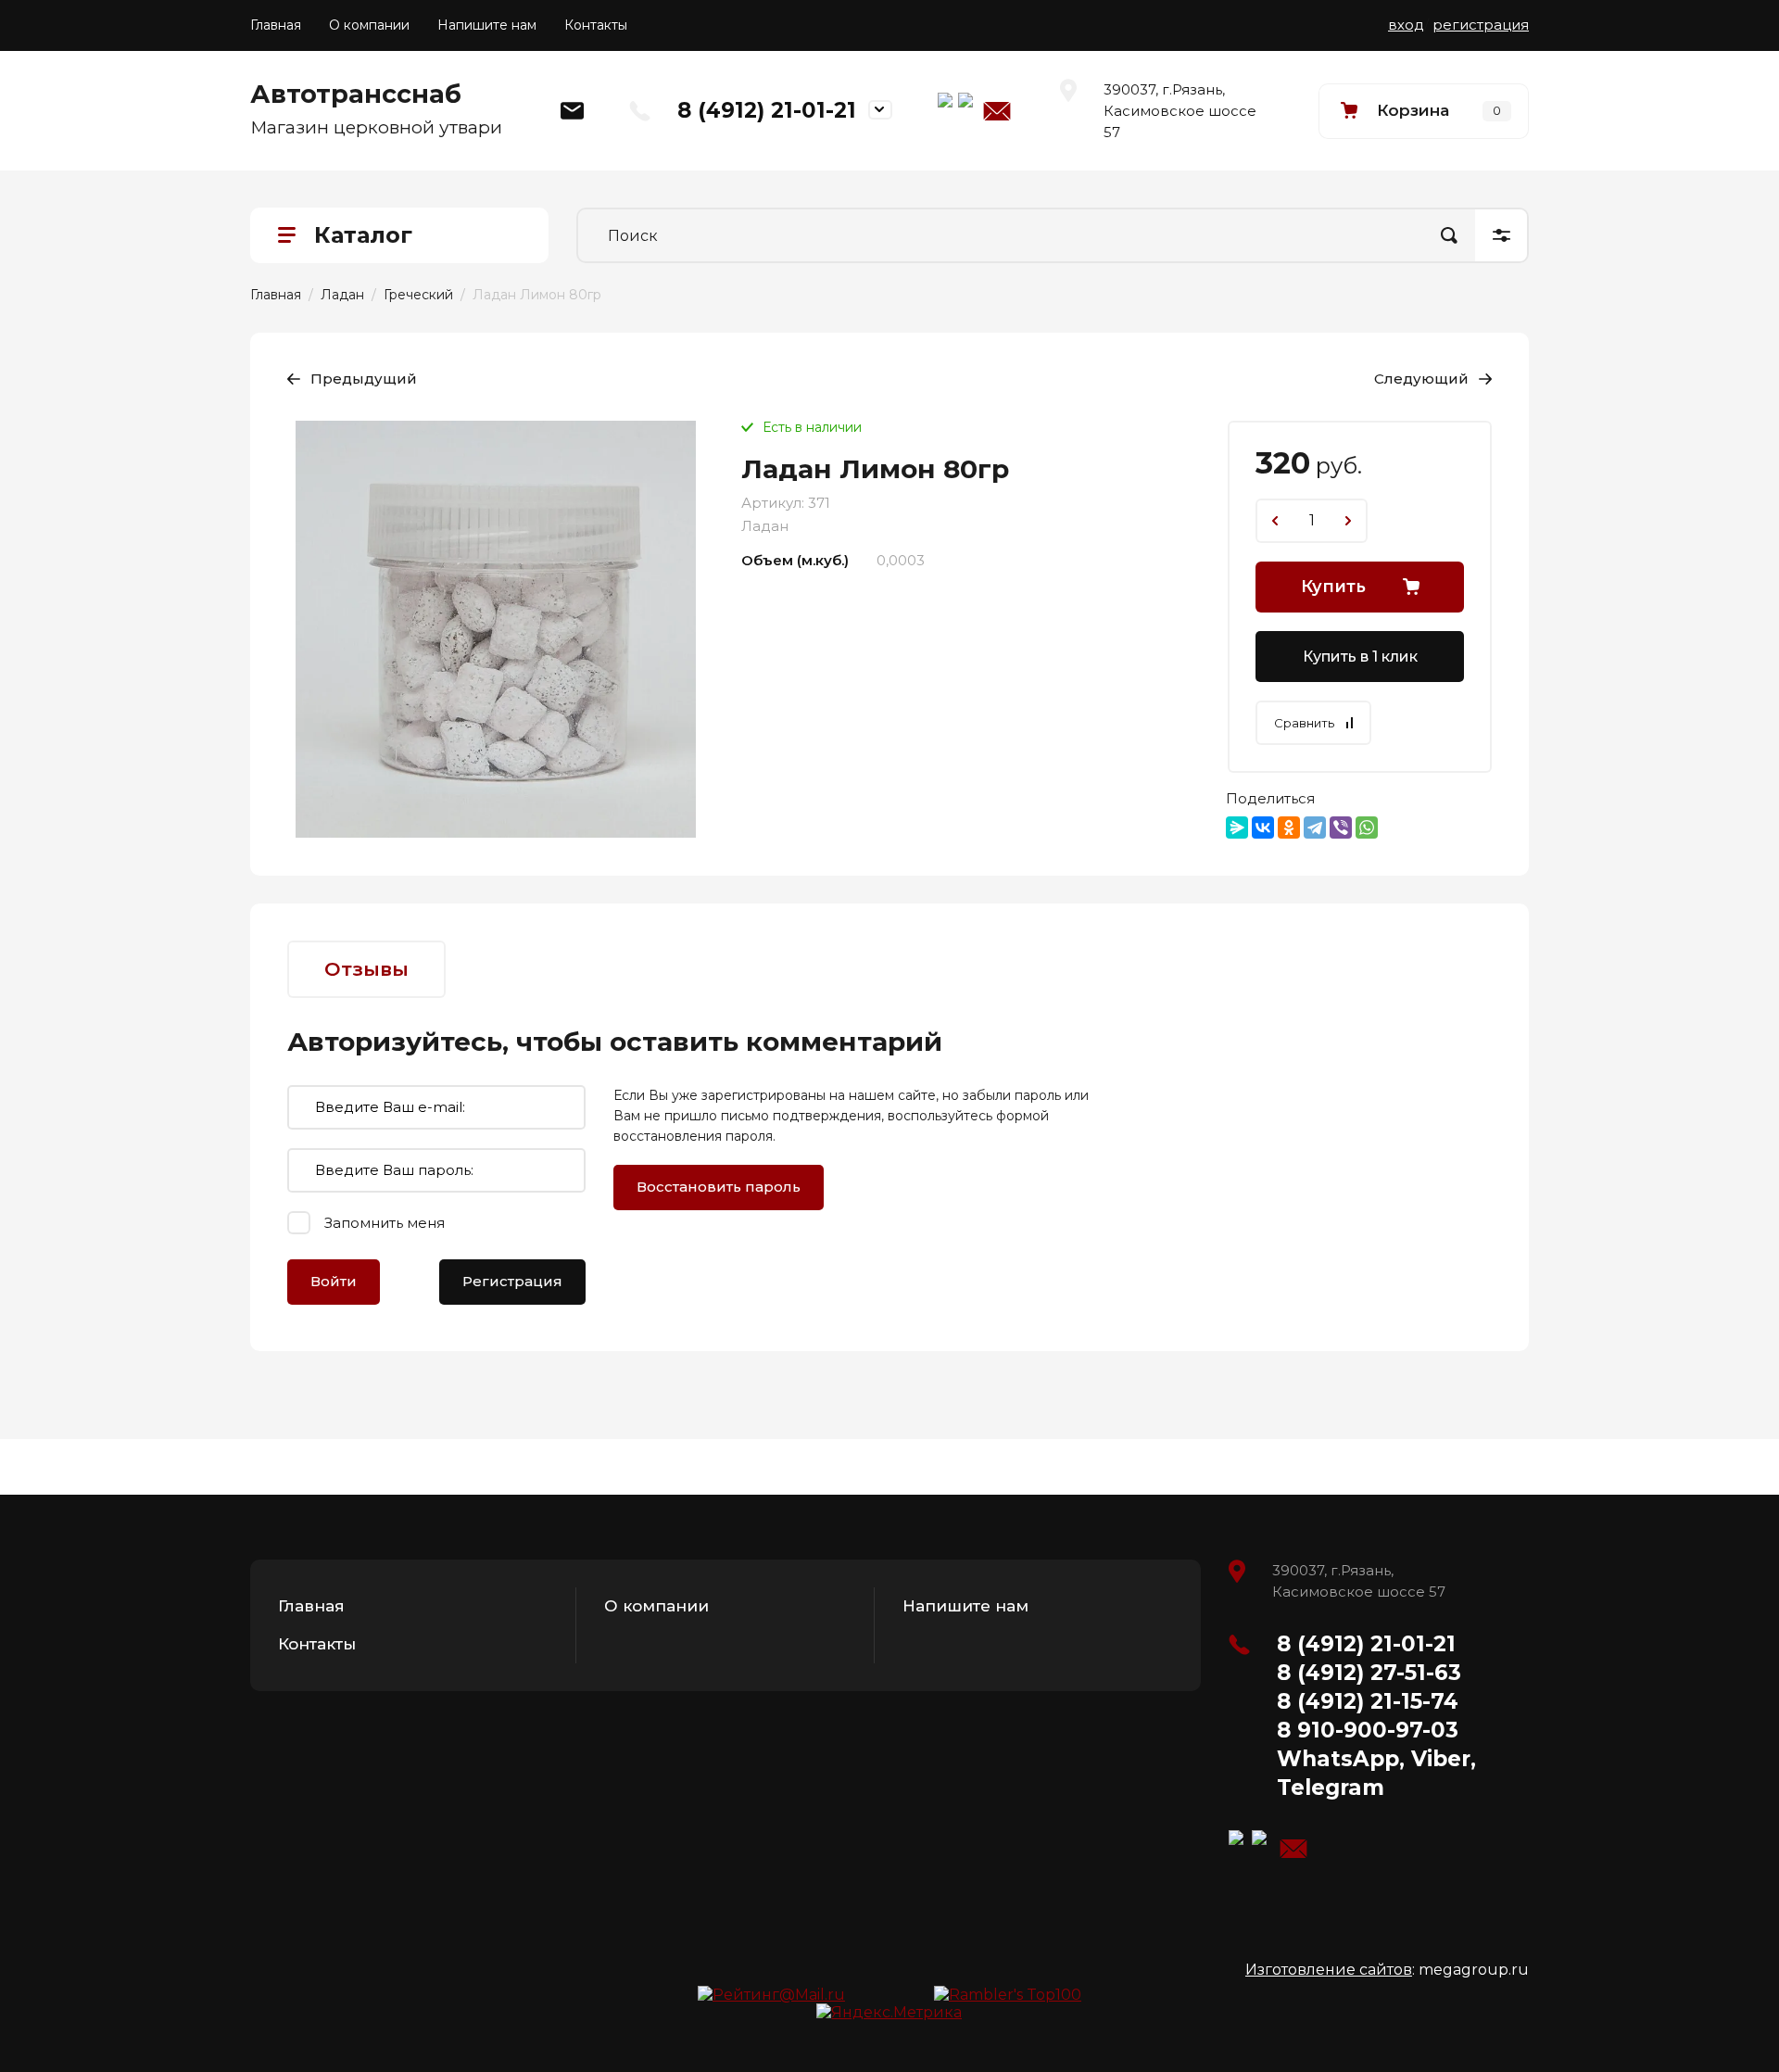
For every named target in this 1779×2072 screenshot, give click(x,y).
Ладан (342, 295)
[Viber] (1341, 828)
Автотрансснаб (356, 94)
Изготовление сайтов (1329, 1970)
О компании (369, 25)
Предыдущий (364, 379)
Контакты (596, 25)
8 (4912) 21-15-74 (1368, 1701)
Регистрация (512, 1281)
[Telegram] (1315, 828)
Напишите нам (487, 25)
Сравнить (1304, 723)
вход (1406, 25)
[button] (1424, 111)
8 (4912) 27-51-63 (1369, 1673)
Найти (1449, 235)
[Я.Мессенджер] (1237, 828)
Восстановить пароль (719, 1187)
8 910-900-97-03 (1368, 1730)
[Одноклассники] (1289, 828)
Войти (334, 1281)
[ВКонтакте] (1263, 828)
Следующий (1421, 379)
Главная (276, 25)
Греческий (418, 295)
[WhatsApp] (1367, 828)
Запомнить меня (385, 1223)
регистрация (1481, 25)
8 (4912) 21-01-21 (767, 110)
